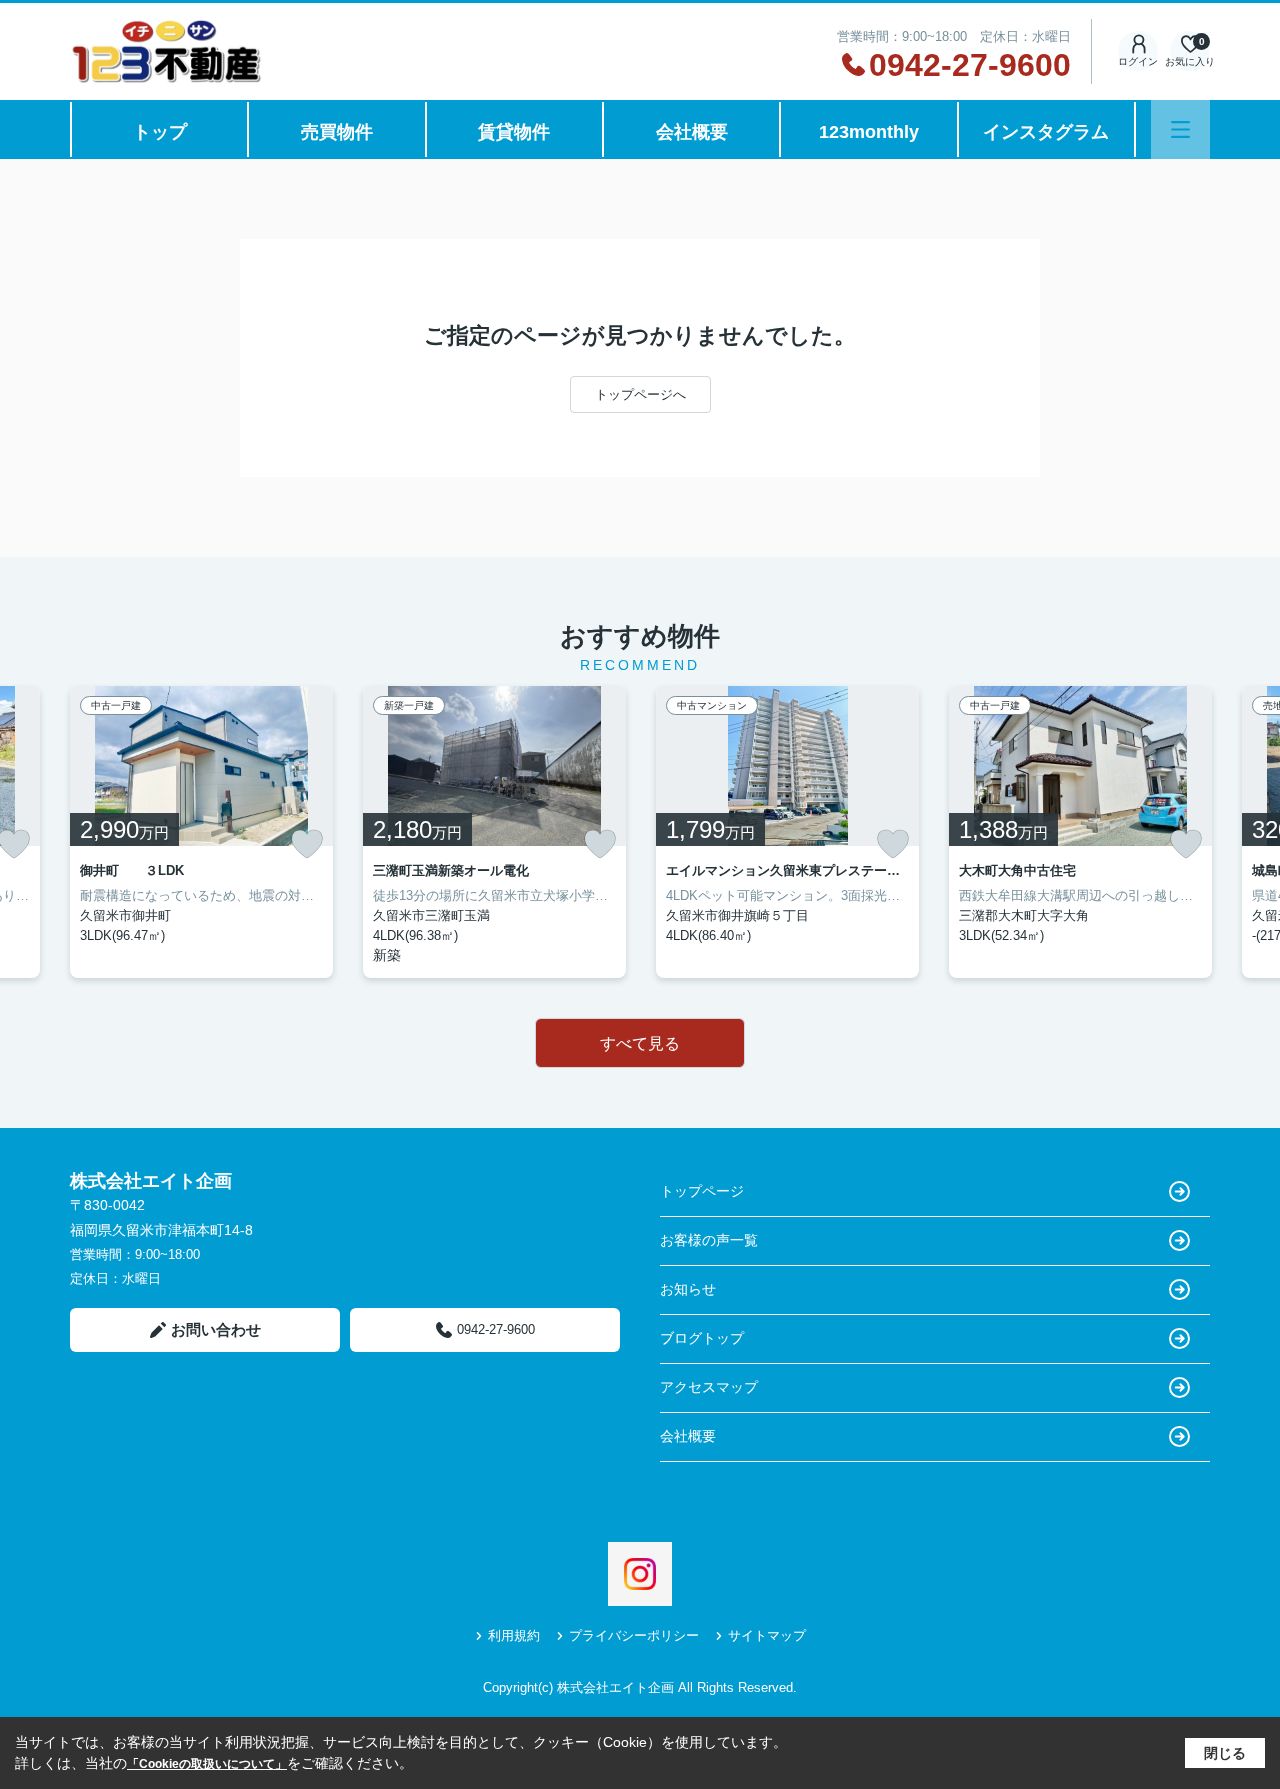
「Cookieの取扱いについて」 (207, 1764)
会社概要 (692, 132)
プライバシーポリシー (634, 1635)
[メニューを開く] (1180, 129)
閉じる (1225, 1753)
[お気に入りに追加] (307, 844)
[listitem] (201, 832)
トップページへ (640, 394)
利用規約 (514, 1635)
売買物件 (337, 132)
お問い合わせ (216, 1329)
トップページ (702, 1191)
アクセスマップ (709, 1387)
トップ (160, 132)
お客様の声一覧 (709, 1240)
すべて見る (640, 1043)
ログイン (1138, 61)
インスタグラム (1046, 132)
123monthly (869, 132)
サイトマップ (767, 1635)
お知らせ (688, 1289)
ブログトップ (702, 1338)
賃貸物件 (514, 132)
